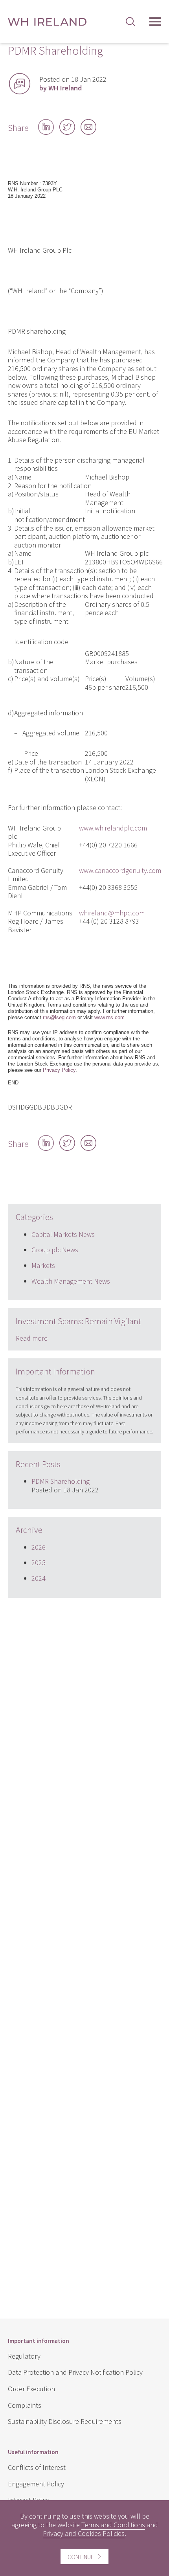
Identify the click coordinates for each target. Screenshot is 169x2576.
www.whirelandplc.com (113, 828)
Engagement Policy (36, 2484)
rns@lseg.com (59, 1017)
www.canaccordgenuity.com (120, 870)
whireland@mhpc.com (112, 913)
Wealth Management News (71, 1281)
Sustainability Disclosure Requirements (65, 2421)
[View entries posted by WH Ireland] (20, 84)
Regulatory (24, 2356)
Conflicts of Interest (37, 2467)
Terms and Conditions (113, 2525)
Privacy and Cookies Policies (84, 2533)
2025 (39, 1563)
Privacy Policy (59, 1070)
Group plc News (55, 1250)
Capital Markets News (63, 1234)
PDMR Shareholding (61, 1481)
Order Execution (31, 2389)
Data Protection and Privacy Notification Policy (75, 2372)
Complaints (25, 2405)
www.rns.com (109, 1017)
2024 (39, 1578)
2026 (39, 1547)
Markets (43, 1265)
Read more (32, 1338)
